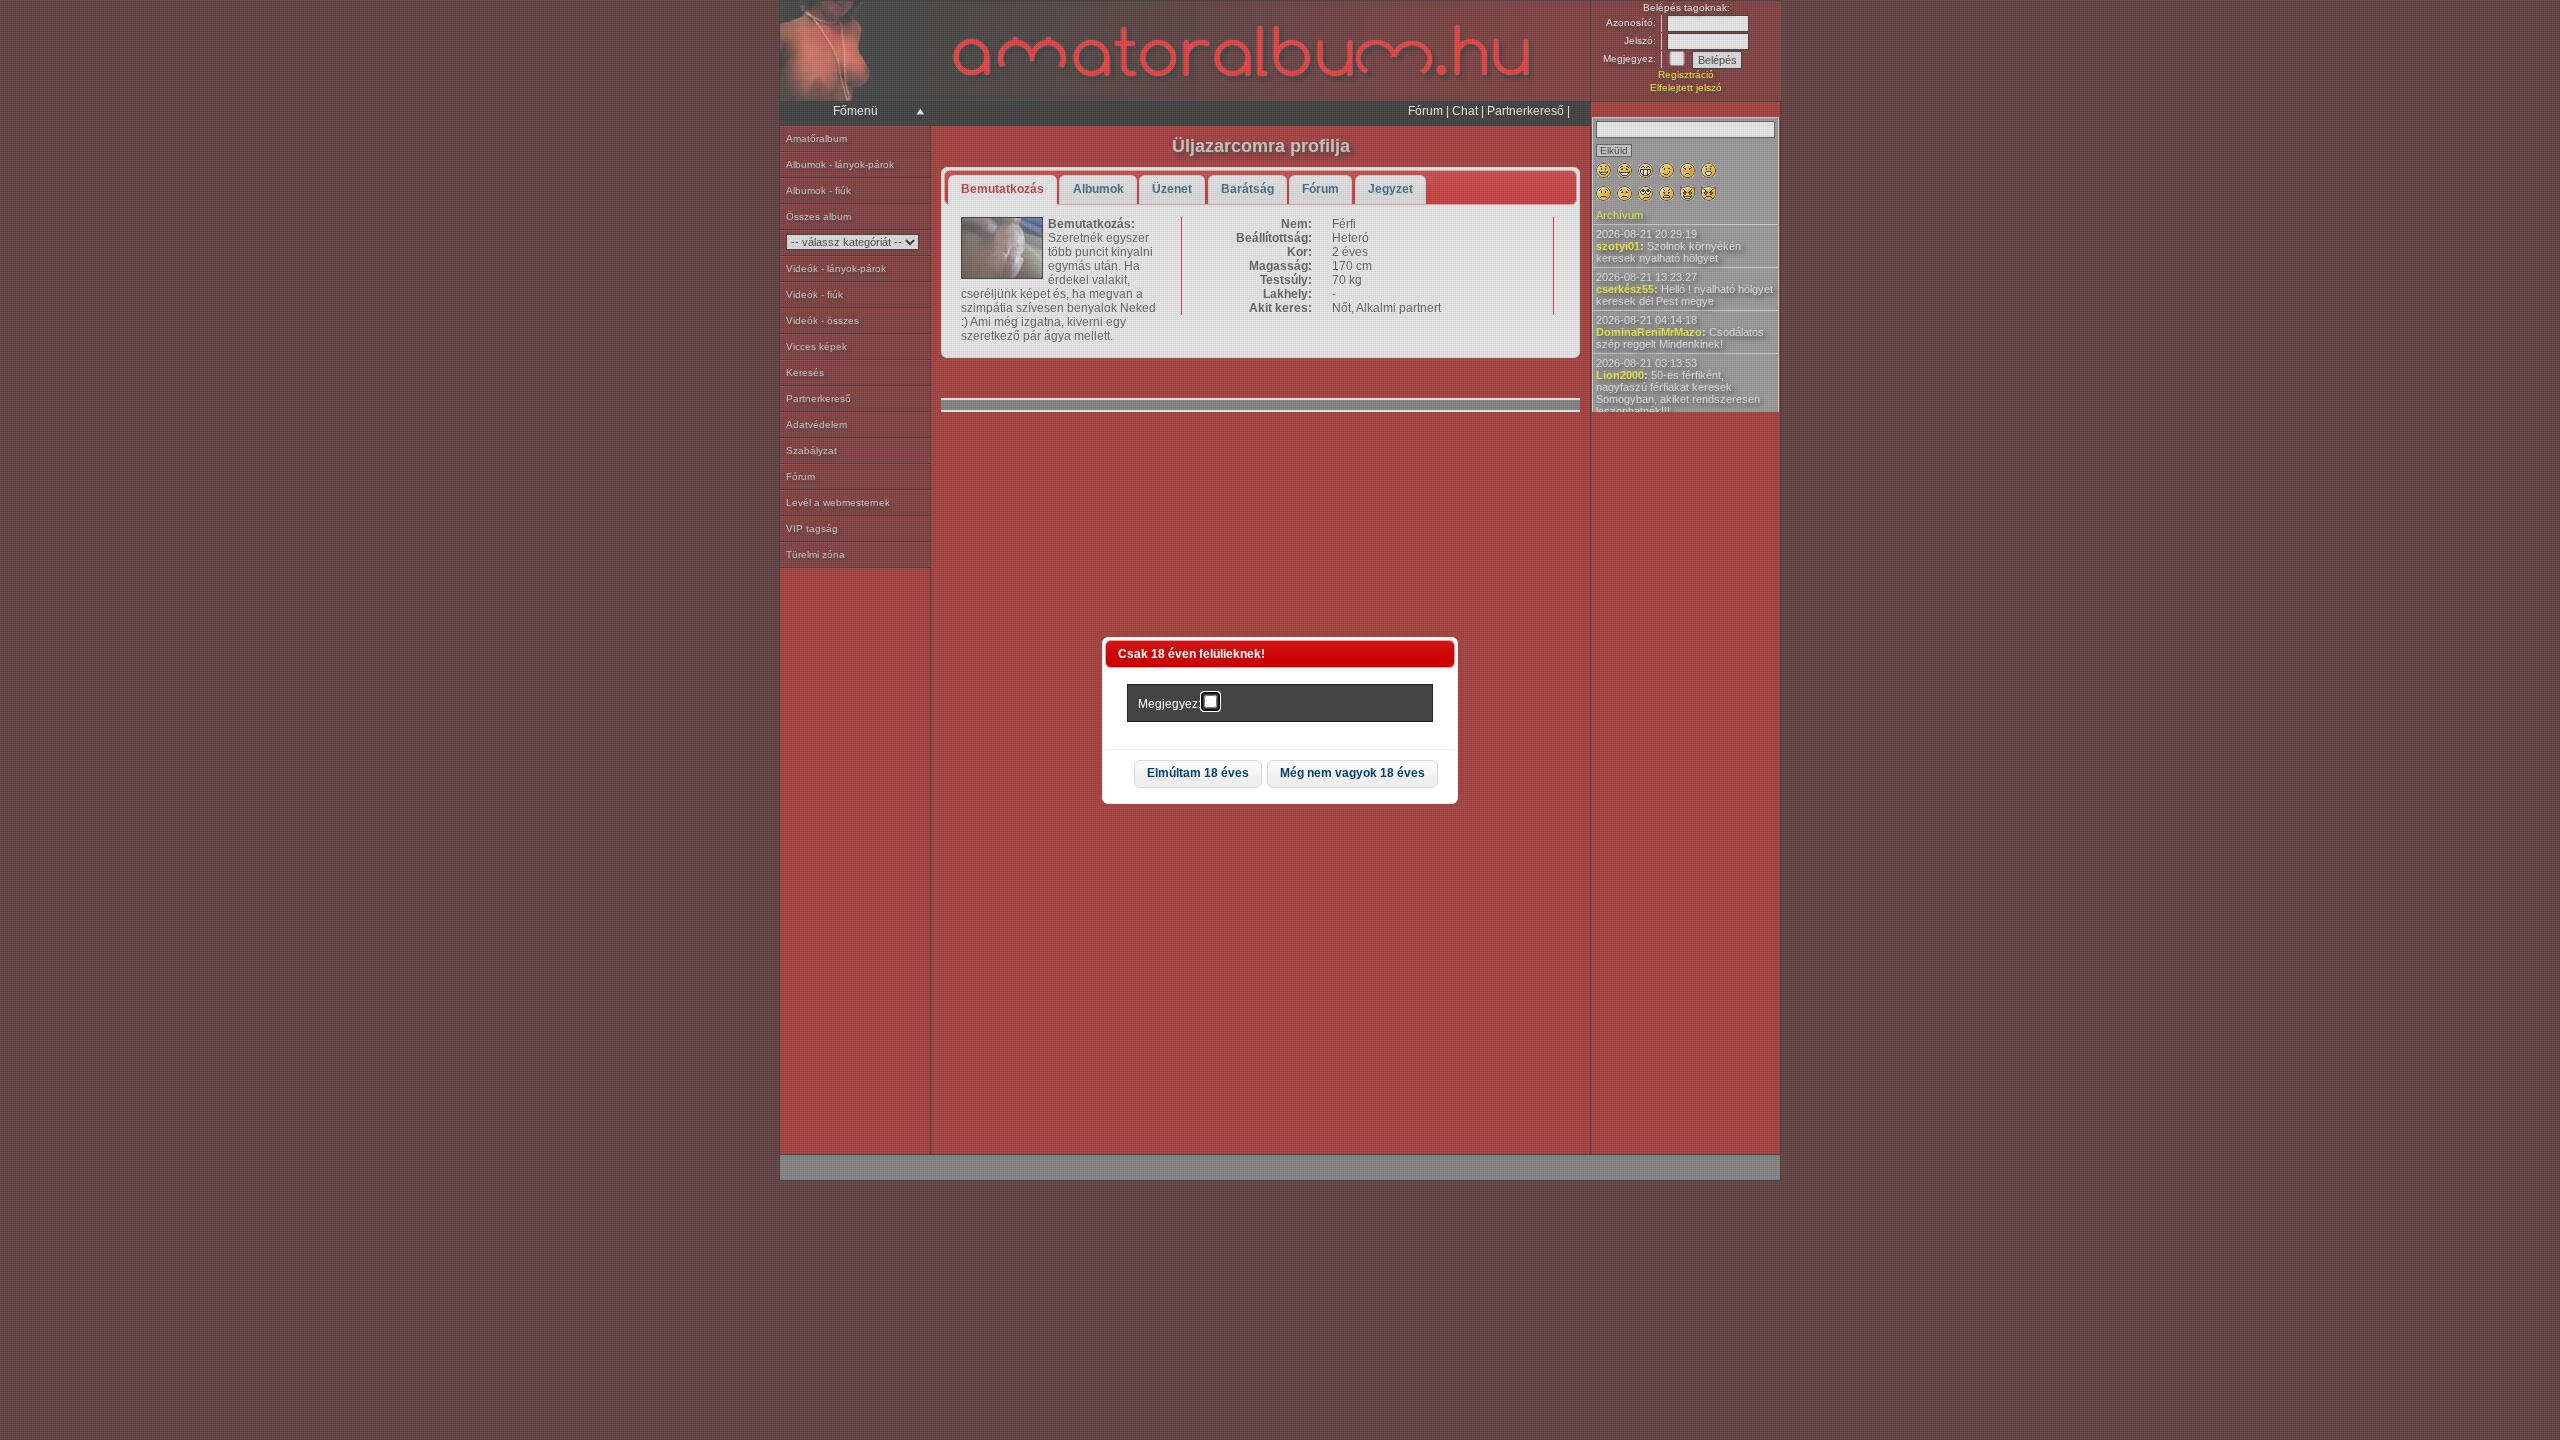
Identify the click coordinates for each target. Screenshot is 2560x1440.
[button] (1198, 774)
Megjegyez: (1169, 704)
